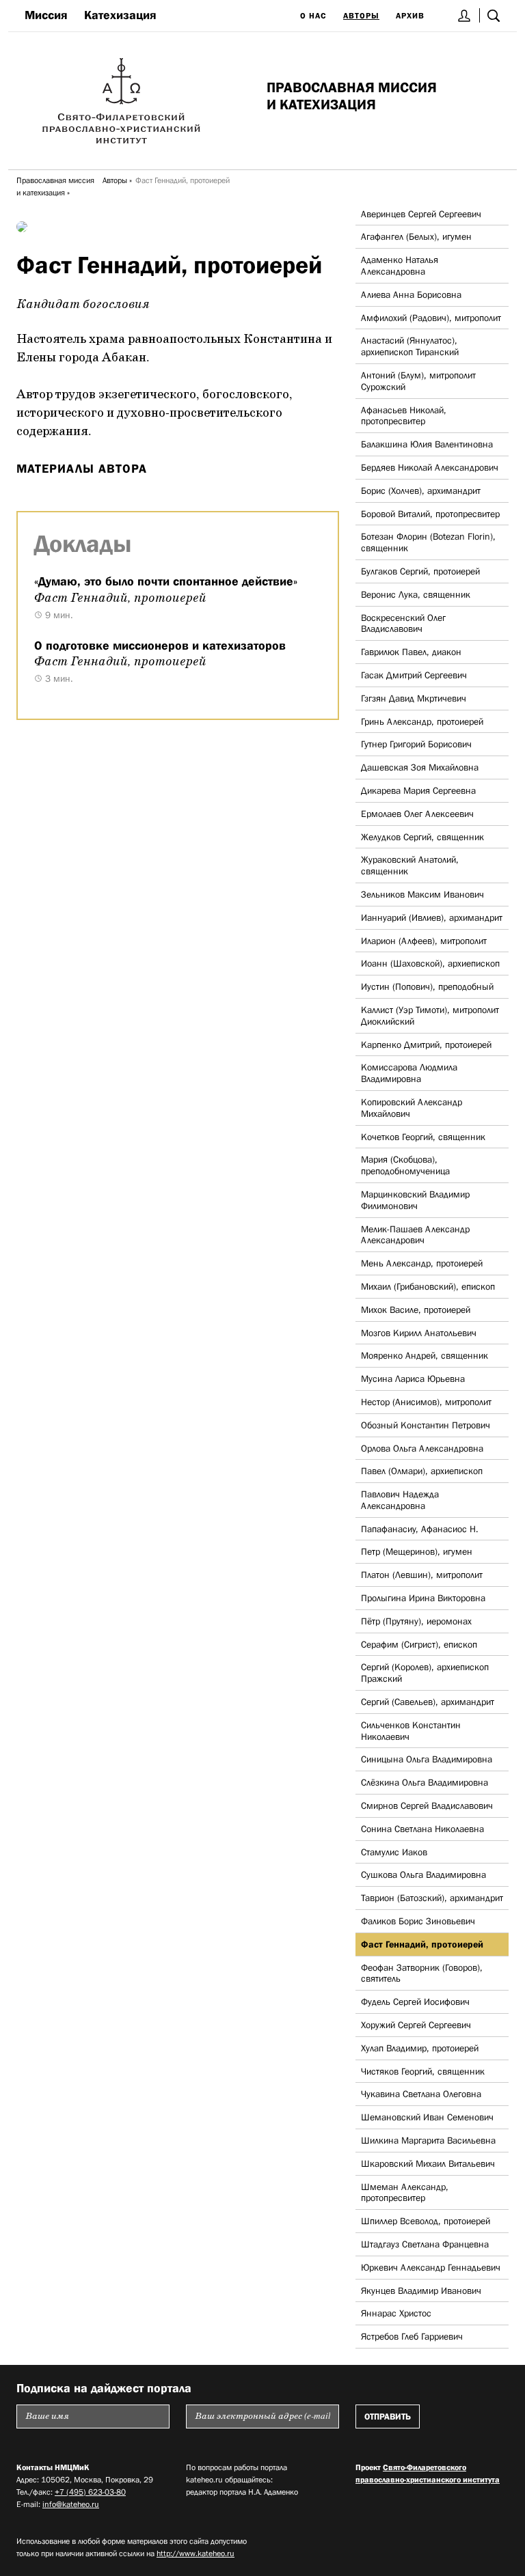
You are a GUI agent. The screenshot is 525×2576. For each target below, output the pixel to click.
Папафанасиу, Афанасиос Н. (420, 1529)
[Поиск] (494, 15)
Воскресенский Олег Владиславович (403, 623)
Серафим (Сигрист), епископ (419, 1644)
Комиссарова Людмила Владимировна (409, 1073)
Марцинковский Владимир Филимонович (415, 1200)
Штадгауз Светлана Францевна (425, 2244)
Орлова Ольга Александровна (422, 1448)
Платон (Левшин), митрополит (422, 1575)
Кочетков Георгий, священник (423, 1137)
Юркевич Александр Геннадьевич (431, 2267)
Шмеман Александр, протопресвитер (405, 2192)
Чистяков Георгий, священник (423, 2071)
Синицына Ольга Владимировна (427, 1759)
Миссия (46, 15)
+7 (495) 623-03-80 (90, 2492)
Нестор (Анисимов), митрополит (426, 1402)
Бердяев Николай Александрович (430, 467)
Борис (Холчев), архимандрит (421, 490)
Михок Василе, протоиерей (416, 1310)
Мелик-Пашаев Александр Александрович (415, 1235)
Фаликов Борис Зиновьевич (418, 1921)
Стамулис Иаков (394, 1852)
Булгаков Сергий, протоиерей (420, 571)
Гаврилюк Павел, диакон (411, 652)
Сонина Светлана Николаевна (422, 1829)
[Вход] (465, 15)
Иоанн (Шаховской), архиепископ (430, 963)
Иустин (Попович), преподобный (427, 986)
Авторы (361, 16)
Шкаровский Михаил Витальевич (428, 2163)
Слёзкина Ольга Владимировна (425, 1782)
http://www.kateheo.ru (196, 2553)
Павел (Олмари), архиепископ (422, 1471)
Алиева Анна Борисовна (411, 294)
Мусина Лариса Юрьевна (413, 1379)
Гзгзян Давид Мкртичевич (414, 698)
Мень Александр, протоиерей (422, 1263)
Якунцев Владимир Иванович (421, 2290)
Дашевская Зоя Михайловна (420, 767)
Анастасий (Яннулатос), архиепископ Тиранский (410, 346)
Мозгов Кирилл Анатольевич (419, 1333)
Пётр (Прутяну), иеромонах (416, 1621)
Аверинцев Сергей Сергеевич (421, 214)
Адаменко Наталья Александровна (400, 265)
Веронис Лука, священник (416, 594)
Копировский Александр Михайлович (412, 1108)
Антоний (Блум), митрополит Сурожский (418, 381)
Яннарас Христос (396, 2313)
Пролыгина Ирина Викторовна (423, 1598)
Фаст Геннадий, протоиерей (422, 1944)
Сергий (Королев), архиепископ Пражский (425, 1673)
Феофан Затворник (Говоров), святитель (422, 1973)
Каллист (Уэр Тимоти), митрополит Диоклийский (430, 1015)
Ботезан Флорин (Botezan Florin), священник (428, 542)
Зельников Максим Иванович (422, 894)
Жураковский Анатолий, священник (410, 865)
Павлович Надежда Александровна (400, 1500)
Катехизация (120, 15)
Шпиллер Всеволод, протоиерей (426, 2221)
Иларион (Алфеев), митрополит (424, 941)
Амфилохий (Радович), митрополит (431, 318)
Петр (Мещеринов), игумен (417, 1551)
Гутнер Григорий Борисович (416, 744)
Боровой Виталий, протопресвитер (430, 514)
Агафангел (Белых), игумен (416, 236)
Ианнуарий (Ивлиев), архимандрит (432, 917)
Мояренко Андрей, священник (425, 1355)
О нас (313, 16)
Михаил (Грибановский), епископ (428, 1286)
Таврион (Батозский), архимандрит (432, 1898)
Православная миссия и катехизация (55, 186)
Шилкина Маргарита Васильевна (428, 2140)
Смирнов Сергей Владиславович (427, 1805)
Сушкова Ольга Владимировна (423, 1874)
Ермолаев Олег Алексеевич (417, 814)
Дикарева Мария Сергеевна (418, 790)
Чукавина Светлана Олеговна (421, 2094)
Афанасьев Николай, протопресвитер (404, 416)
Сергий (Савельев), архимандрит (428, 1702)
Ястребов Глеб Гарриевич (412, 2336)
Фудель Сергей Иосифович (415, 2002)
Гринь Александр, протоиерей (422, 721)
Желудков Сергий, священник (422, 837)
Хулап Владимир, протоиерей (420, 2048)
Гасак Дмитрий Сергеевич (414, 675)
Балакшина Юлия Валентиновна (427, 444)
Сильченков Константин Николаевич (411, 1731)
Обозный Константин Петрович (426, 1425)
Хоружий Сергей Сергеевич (416, 2025)
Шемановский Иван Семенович (427, 2117)
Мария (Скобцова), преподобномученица (405, 1165)
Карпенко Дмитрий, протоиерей (426, 1044)
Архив (410, 16)
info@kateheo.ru (71, 2504)
